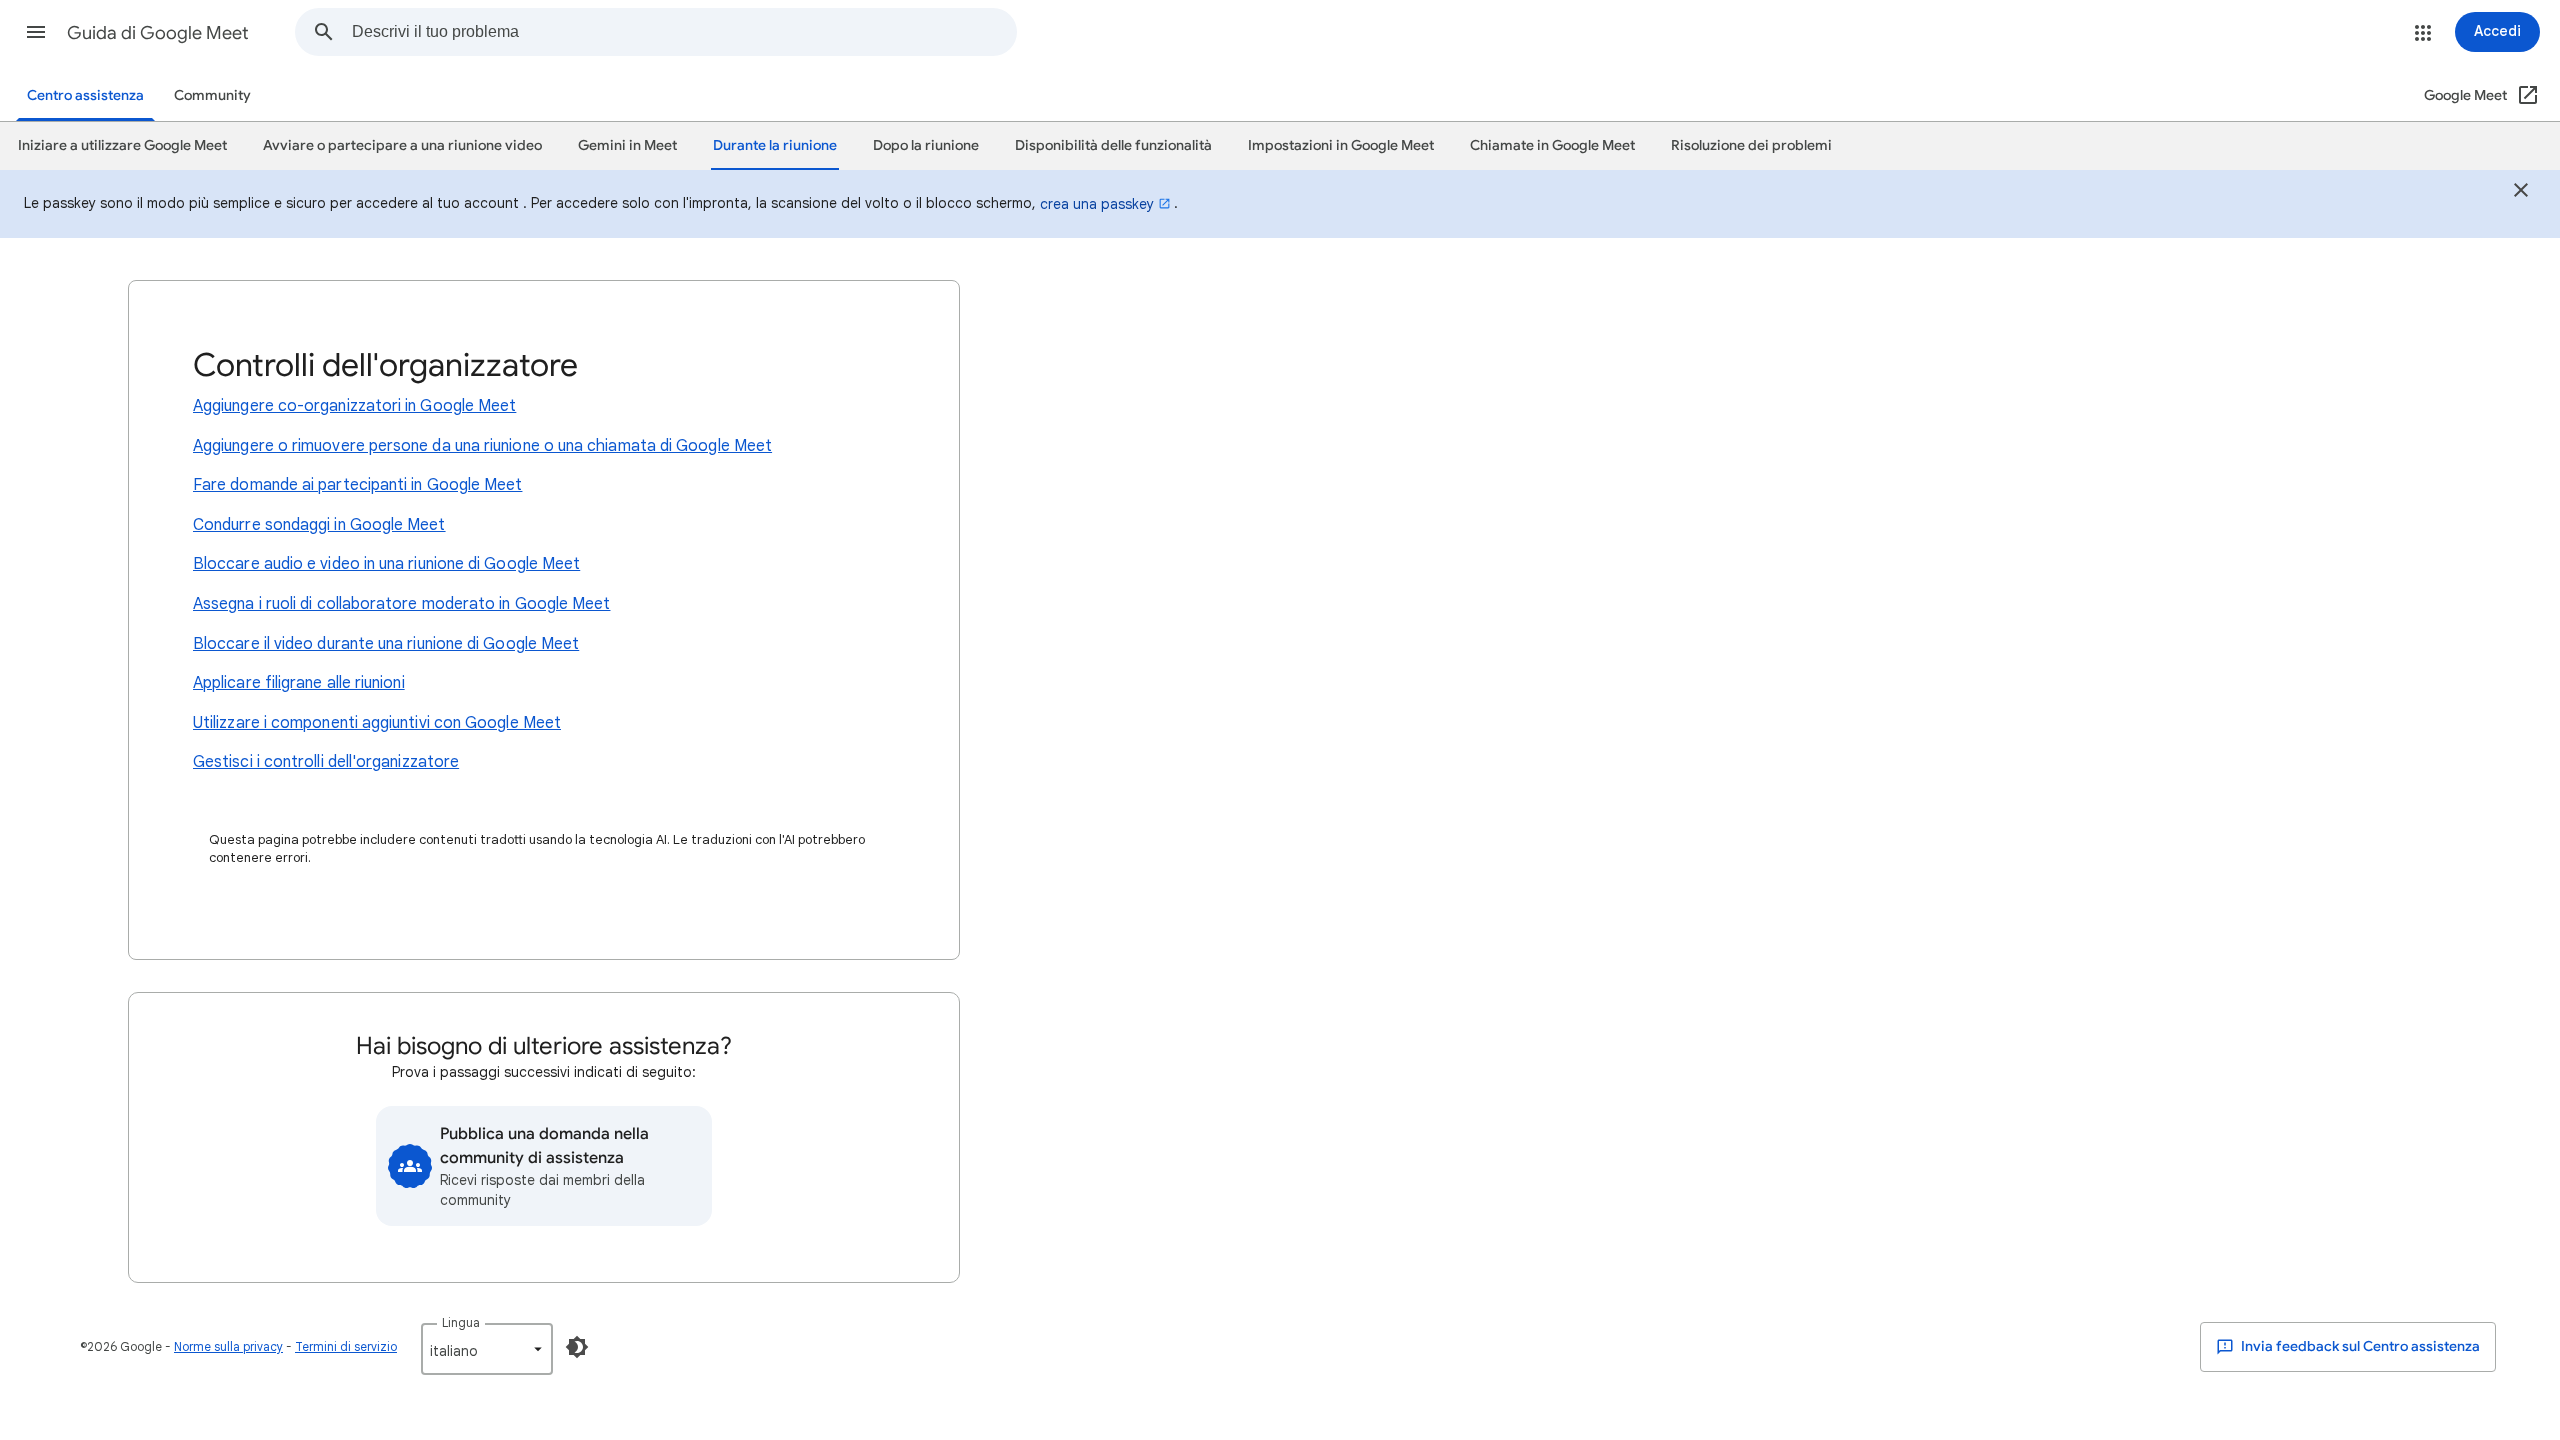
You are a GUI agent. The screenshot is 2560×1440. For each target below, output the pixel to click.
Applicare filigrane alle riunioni (299, 683)
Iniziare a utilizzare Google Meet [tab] (122, 145)
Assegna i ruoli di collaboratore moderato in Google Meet (401, 604)
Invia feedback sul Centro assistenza (2359, 1346)
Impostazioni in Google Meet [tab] (1341, 145)
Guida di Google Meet (158, 33)
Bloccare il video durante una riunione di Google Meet (386, 644)
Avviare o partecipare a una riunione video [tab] (402, 145)
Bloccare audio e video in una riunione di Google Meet (386, 564)
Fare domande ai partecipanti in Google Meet (357, 485)
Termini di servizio (346, 1346)
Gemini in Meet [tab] (627, 145)
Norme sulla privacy (228, 1346)
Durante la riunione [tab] (775, 145)
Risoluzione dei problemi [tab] (1751, 145)
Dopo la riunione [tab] (926, 145)
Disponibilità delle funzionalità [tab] (1113, 145)
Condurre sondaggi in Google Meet (319, 525)
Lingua (461, 1322)
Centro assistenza (85, 95)
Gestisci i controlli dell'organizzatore (326, 762)
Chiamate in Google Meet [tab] (1552, 145)
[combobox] (684, 32)
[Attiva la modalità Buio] (577, 1347)
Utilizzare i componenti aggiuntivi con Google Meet (377, 723)
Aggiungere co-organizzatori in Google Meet (354, 406)
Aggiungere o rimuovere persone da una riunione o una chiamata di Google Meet (482, 446)
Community (212, 95)
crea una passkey (1097, 204)
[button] (36, 32)
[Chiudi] (2521, 193)
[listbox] (487, 1349)
